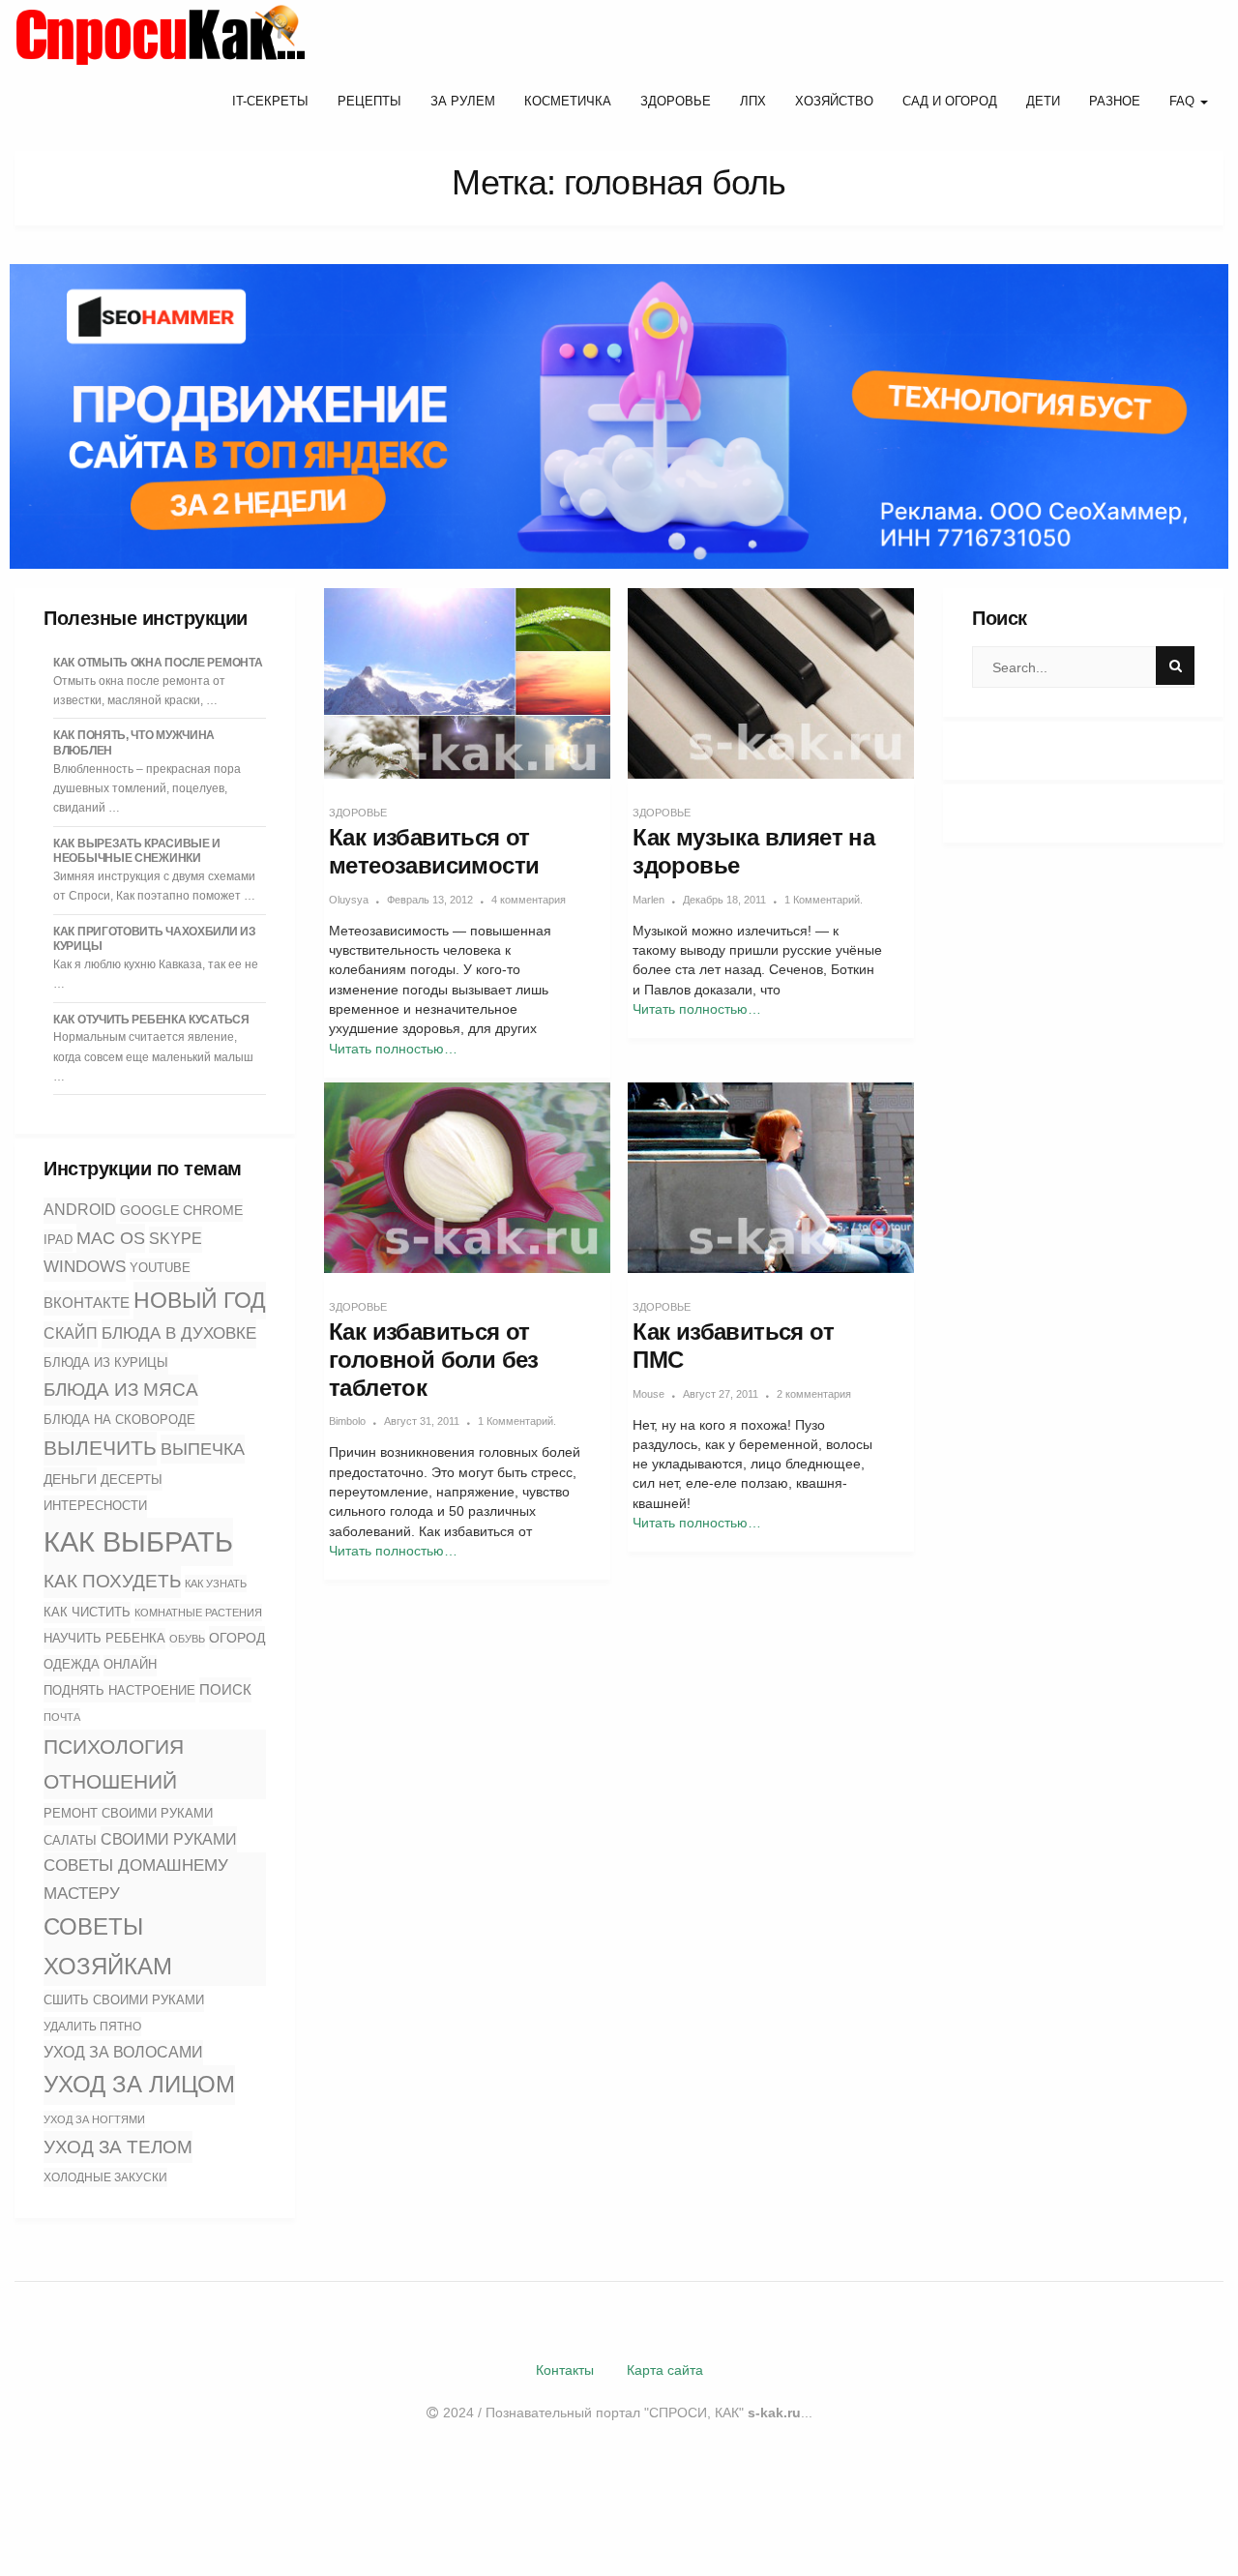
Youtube (160, 1268)
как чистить (87, 1612)
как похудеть (112, 1581)
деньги (70, 1479)
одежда (72, 1665)
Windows (85, 1266)
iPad (58, 1240)
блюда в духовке (179, 1333)
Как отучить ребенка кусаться (151, 1020)
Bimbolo (347, 1421)
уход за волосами (123, 2052)
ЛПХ (753, 101)
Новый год (200, 1300)
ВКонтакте (87, 1303)
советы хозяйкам (108, 1946)
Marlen (648, 900)
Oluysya (349, 900)
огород (237, 1638)
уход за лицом (139, 2084)
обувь (187, 1639)
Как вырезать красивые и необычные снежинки (137, 851)
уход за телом (118, 2147)
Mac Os (111, 1238)
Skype (176, 1239)
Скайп (71, 1333)
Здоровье (676, 101)
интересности (95, 1506)
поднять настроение (119, 1690)
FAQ (1184, 101)
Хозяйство (834, 101)
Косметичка (568, 101)
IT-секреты (270, 101)
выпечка (203, 1449)
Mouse (648, 1394)
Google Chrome (181, 1210)
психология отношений (114, 1764)
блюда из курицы (106, 1362)
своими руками (169, 1839)
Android (80, 1210)
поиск (225, 1689)
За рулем (463, 101)
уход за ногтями (94, 2119)
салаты (70, 1840)
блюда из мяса (121, 1390)
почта (62, 1717)
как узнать (216, 1584)
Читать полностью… (393, 1049)
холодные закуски (105, 2177)
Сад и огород (950, 101)
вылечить (100, 1448)
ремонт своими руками (128, 1813)
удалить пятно (92, 2027)
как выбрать (138, 1541)
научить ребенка (104, 1638)
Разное (1115, 101)
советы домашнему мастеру (136, 1880)
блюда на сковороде (119, 1420)
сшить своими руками (124, 2000)
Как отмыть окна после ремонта (158, 663)
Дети (1043, 101)
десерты (132, 1480)
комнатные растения (198, 1613)
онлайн (130, 1665)
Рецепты (369, 101)
